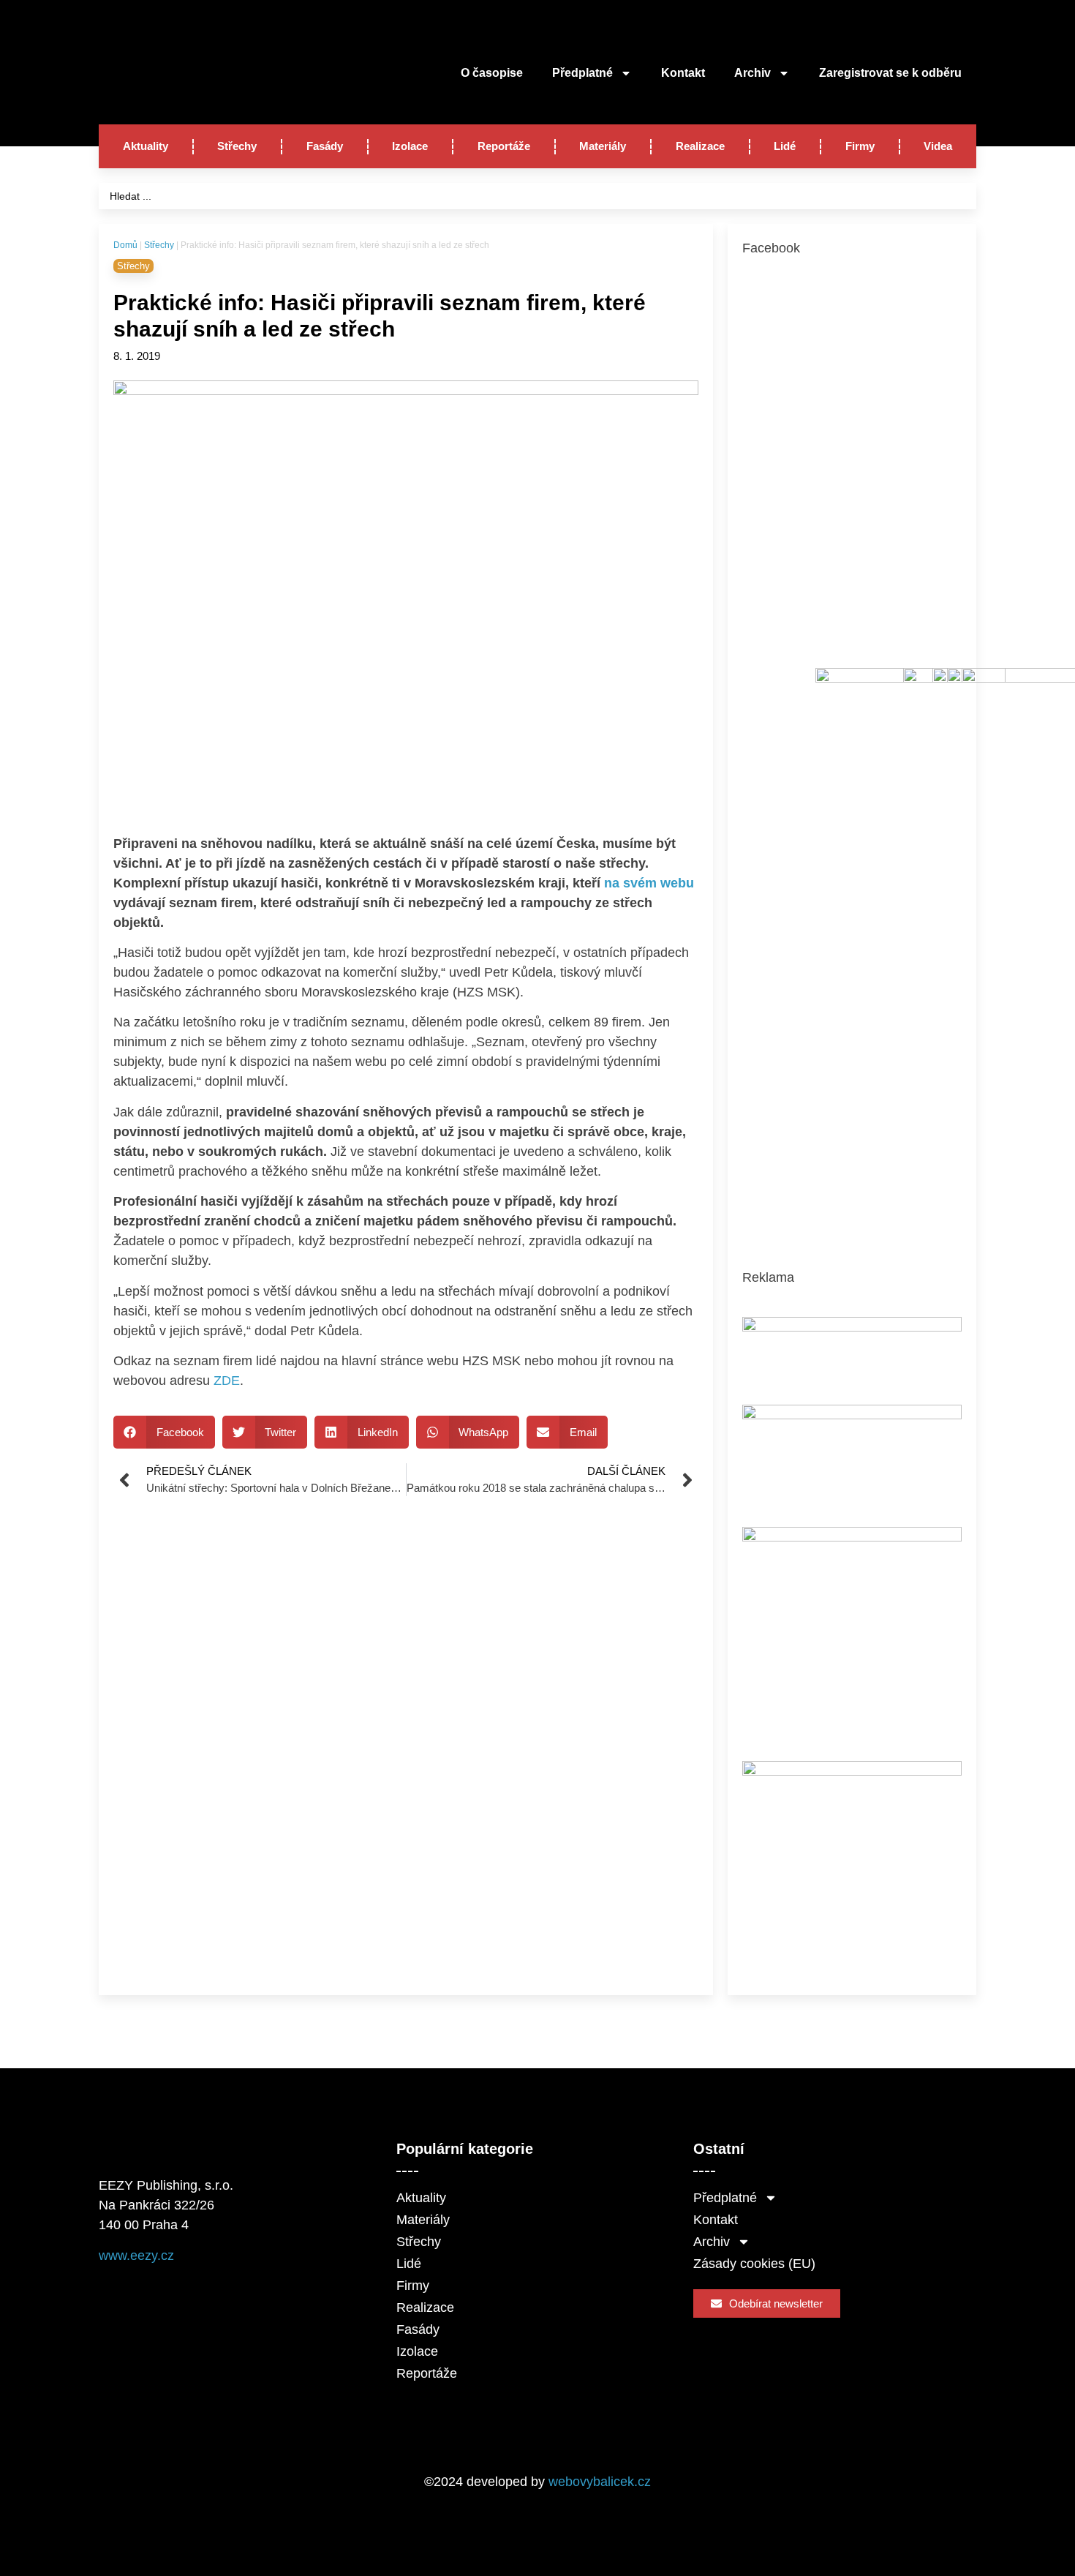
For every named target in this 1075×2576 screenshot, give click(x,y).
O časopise (492, 73)
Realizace (700, 146)
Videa (938, 146)
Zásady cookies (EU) (754, 2264)
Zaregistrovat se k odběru (890, 73)
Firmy (860, 146)
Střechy (237, 146)
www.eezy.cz (136, 2256)
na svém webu (649, 883)
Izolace (410, 146)
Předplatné (582, 73)
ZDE (227, 1381)
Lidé (785, 146)
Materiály (603, 146)
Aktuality (146, 146)
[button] (164, 1432)
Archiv (752, 73)
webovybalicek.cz (600, 2482)
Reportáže (504, 146)
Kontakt (683, 73)
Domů (125, 245)
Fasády (325, 146)
